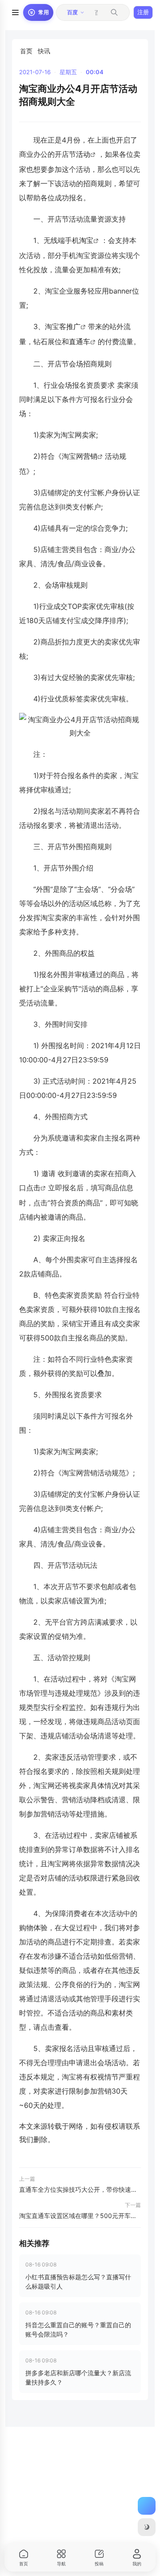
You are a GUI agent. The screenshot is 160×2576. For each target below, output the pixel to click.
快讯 (44, 51)
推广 (73, 326)
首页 (26, 51)
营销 (90, 456)
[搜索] (114, 12)
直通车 (80, 342)
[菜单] (15, 12)
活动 (83, 154)
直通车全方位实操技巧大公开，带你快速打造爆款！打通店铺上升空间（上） (80, 2189)
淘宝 (86, 240)
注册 (143, 12)
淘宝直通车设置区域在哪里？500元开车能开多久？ (80, 2216)
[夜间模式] (147, 2527)
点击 (33, 1188)
